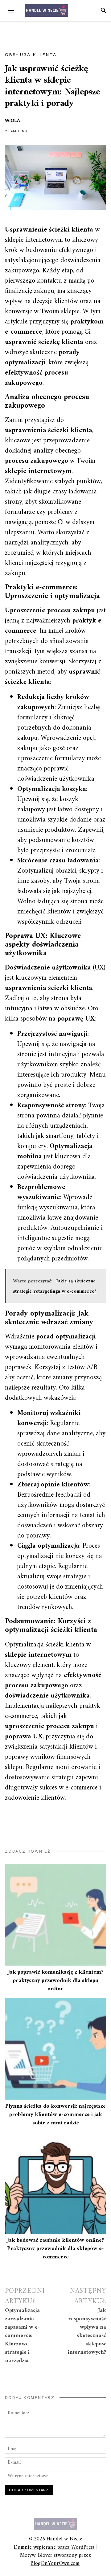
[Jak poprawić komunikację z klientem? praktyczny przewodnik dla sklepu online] (55, 1915)
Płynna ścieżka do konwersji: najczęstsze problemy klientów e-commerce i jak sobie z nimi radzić (55, 2115)
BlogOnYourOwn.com (55, 2563)
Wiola (12, 120)
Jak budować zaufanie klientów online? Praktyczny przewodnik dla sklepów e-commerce (55, 2249)
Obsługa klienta (31, 54)
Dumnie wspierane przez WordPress (54, 2547)
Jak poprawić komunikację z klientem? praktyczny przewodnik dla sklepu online (56, 1981)
